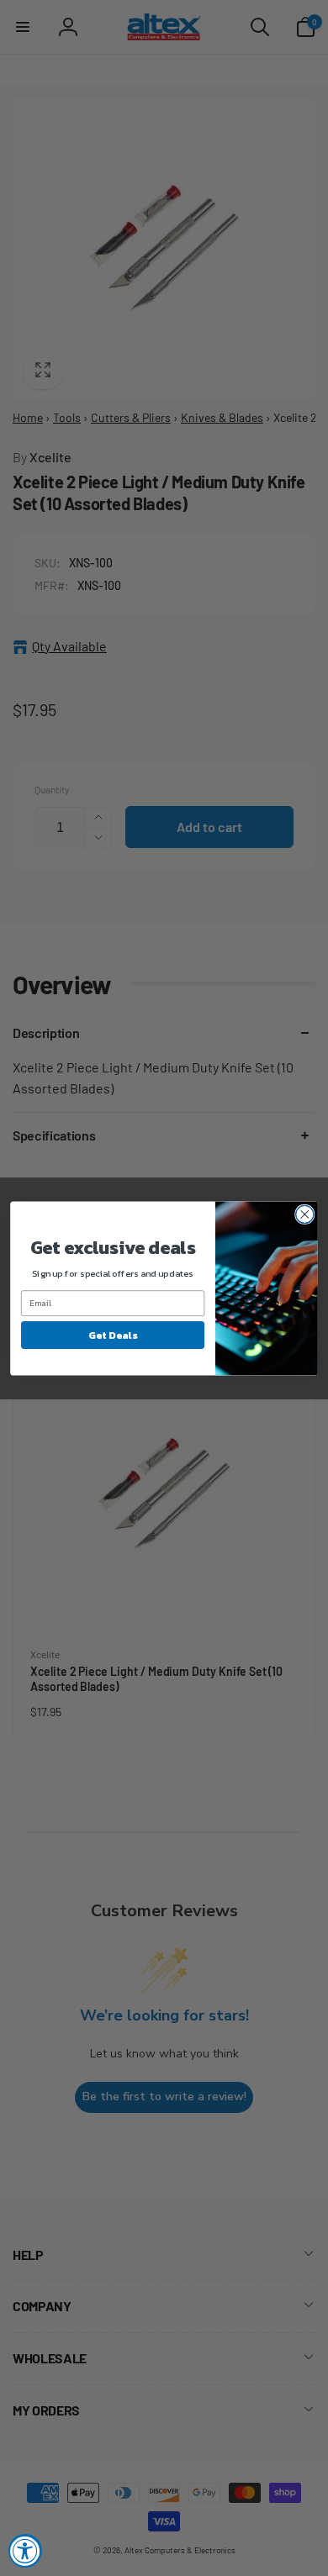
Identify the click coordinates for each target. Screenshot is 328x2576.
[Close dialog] (305, 1214)
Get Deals (112, 1335)
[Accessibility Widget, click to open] (25, 2551)
